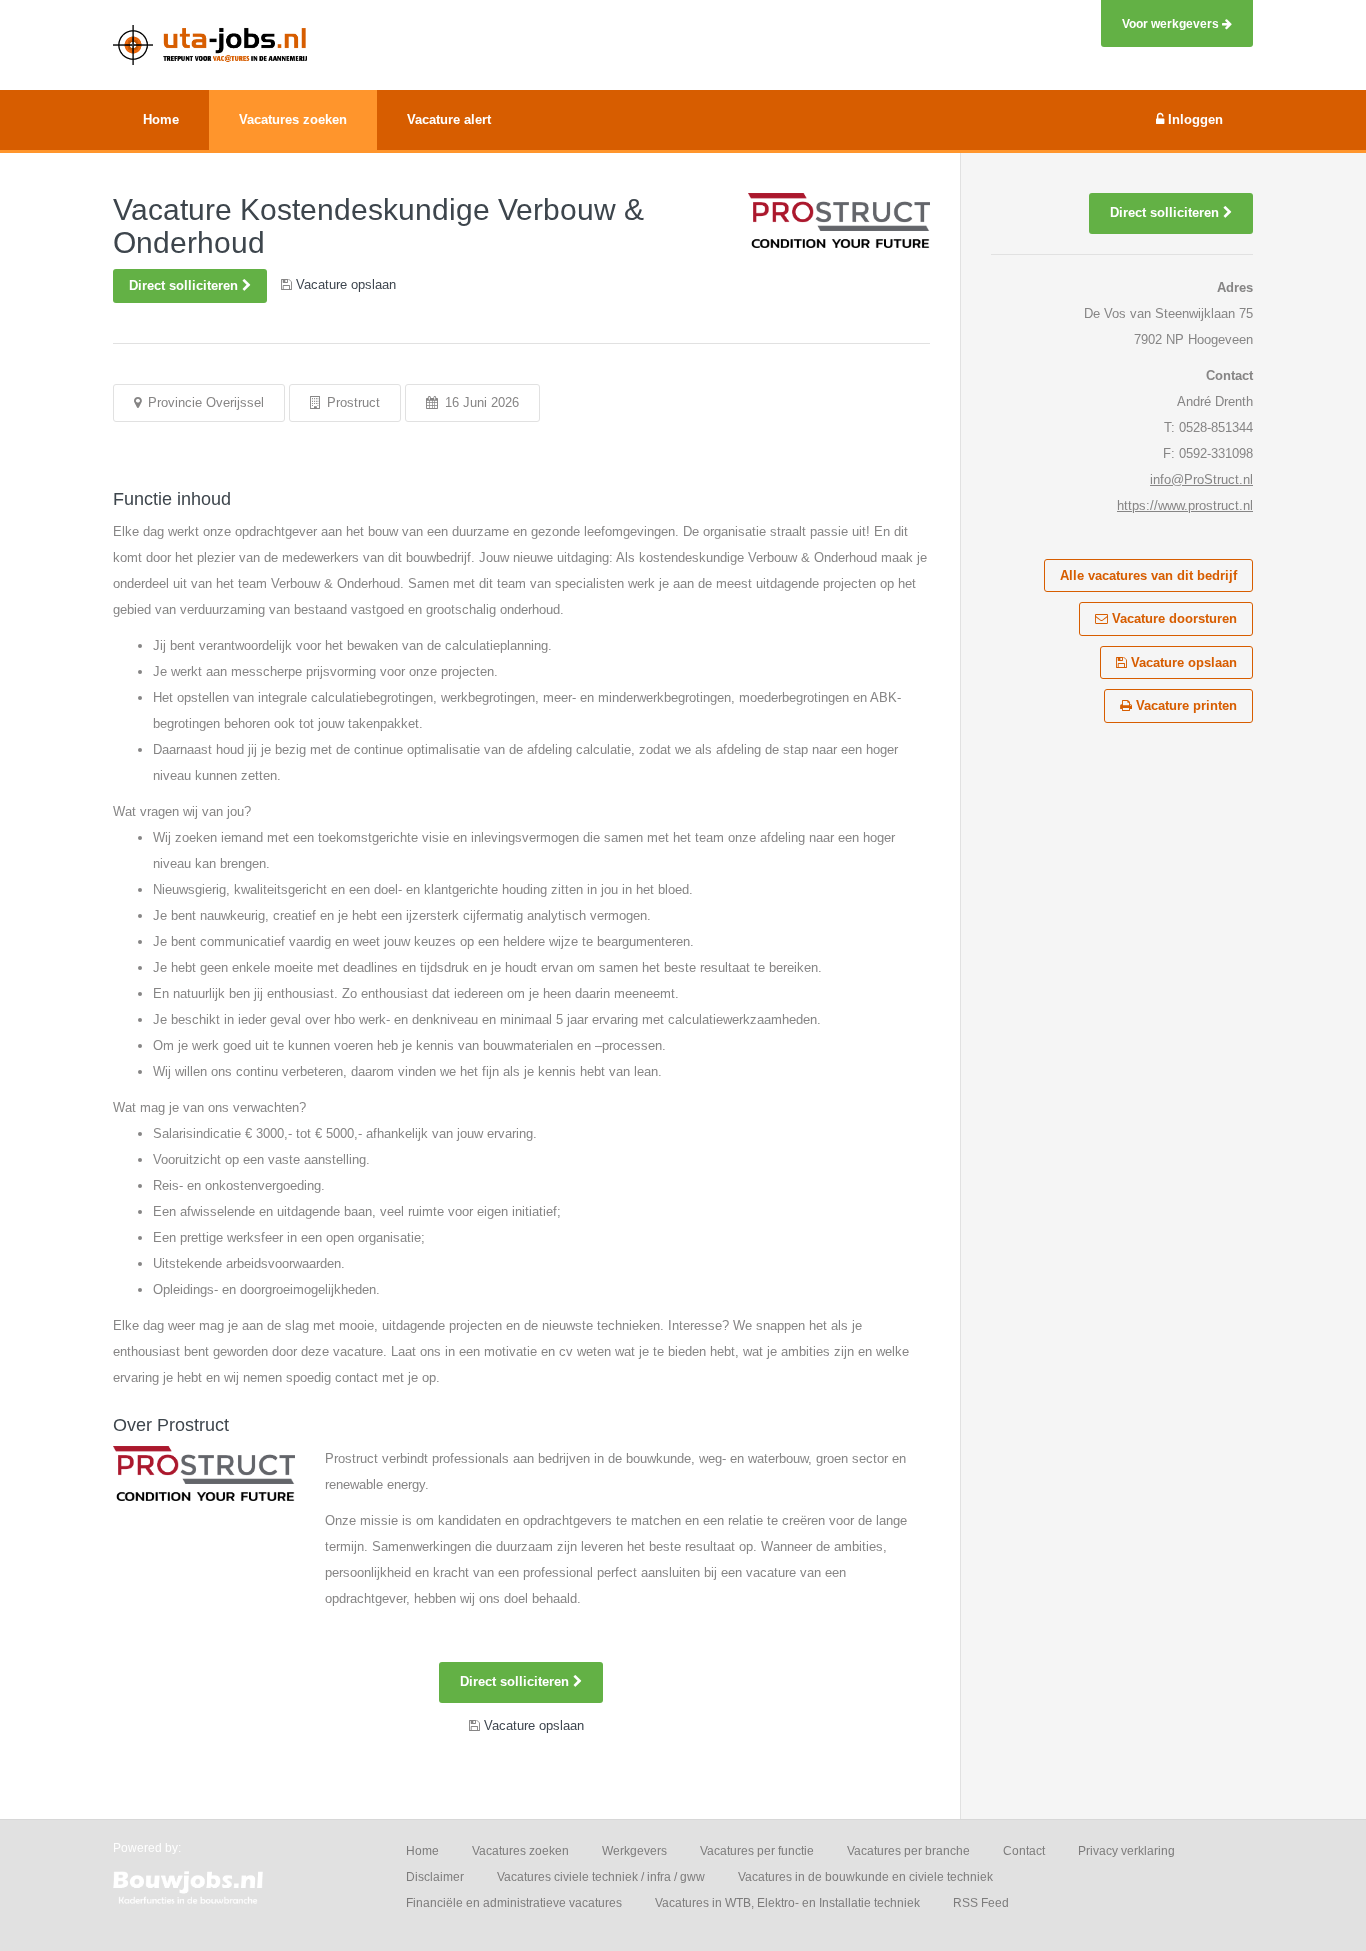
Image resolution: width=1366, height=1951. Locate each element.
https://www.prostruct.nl (1185, 505)
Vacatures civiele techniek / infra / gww (601, 1877)
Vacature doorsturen (1172, 618)
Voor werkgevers (1172, 23)
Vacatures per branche (908, 1851)
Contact (1024, 1851)
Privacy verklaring (1126, 1851)
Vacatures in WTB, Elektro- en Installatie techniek (787, 1903)
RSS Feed (981, 1903)
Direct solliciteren (185, 285)
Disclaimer (435, 1877)
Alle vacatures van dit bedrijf (1148, 575)
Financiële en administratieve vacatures (514, 1903)
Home (422, 1851)
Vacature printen (1184, 705)
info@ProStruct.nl (1201, 479)
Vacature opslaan (1182, 662)
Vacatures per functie (757, 1851)
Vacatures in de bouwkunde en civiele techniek (865, 1877)
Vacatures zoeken (520, 1851)
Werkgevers (634, 1851)
